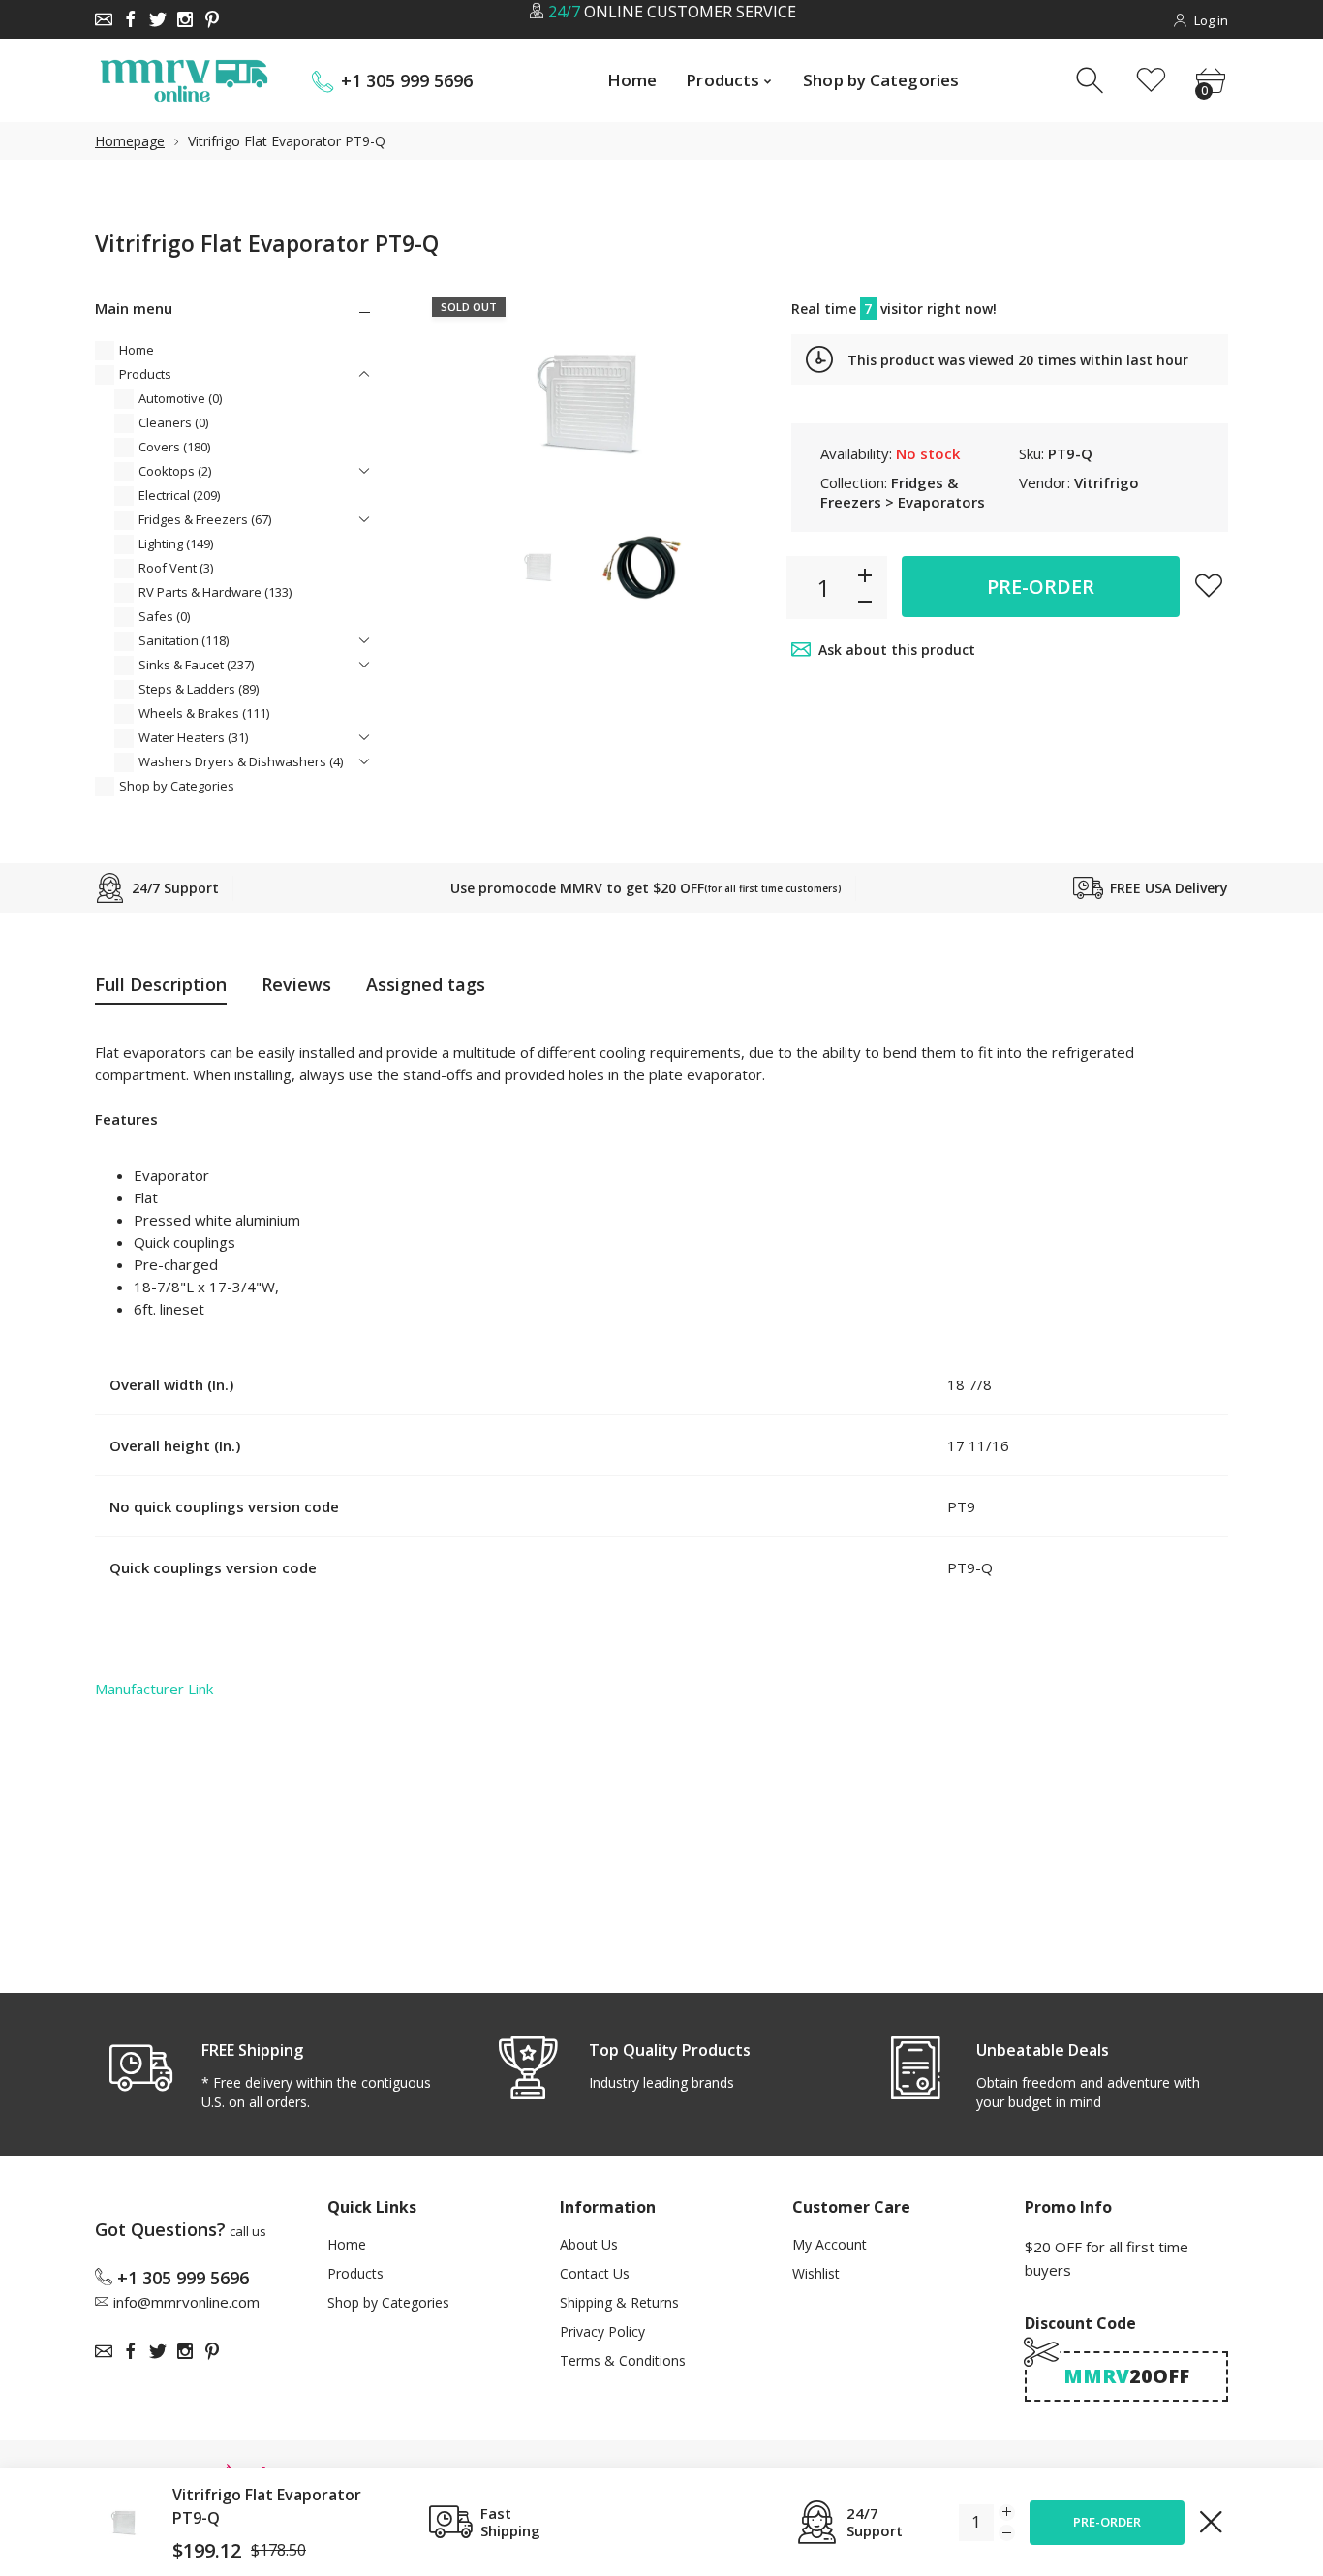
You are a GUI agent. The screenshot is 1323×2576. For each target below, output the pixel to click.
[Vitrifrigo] (538, 567)
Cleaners (173, 422)
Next (728, 404)
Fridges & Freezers (205, 519)
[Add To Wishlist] (1209, 585)
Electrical (179, 495)
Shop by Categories (177, 786)
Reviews (296, 984)
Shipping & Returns (619, 2302)
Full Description (161, 984)
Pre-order (1041, 587)
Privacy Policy (602, 2331)
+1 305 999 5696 (407, 81)
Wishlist (816, 2273)
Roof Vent (176, 568)
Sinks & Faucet (196, 665)
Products (145, 374)
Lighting (176, 543)
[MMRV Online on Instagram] (185, 19)
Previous (451, 404)
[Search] (1092, 81)
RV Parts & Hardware (215, 592)
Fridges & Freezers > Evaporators (903, 492)
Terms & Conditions (623, 2360)
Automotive (180, 398)
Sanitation (184, 640)
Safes (164, 616)
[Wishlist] (1151, 81)
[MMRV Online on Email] (104, 19)
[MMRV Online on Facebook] (131, 19)
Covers (174, 447)
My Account (830, 2244)
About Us (589, 2244)
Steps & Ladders (199, 689)
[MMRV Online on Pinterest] (212, 19)
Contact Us (595, 2273)
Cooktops (175, 471)
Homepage (130, 141)
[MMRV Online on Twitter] (158, 19)
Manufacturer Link (154, 1689)
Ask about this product (897, 650)
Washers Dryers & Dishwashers (241, 761)
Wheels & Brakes (204, 713)
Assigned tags (426, 984)
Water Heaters (193, 737)
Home (137, 350)
